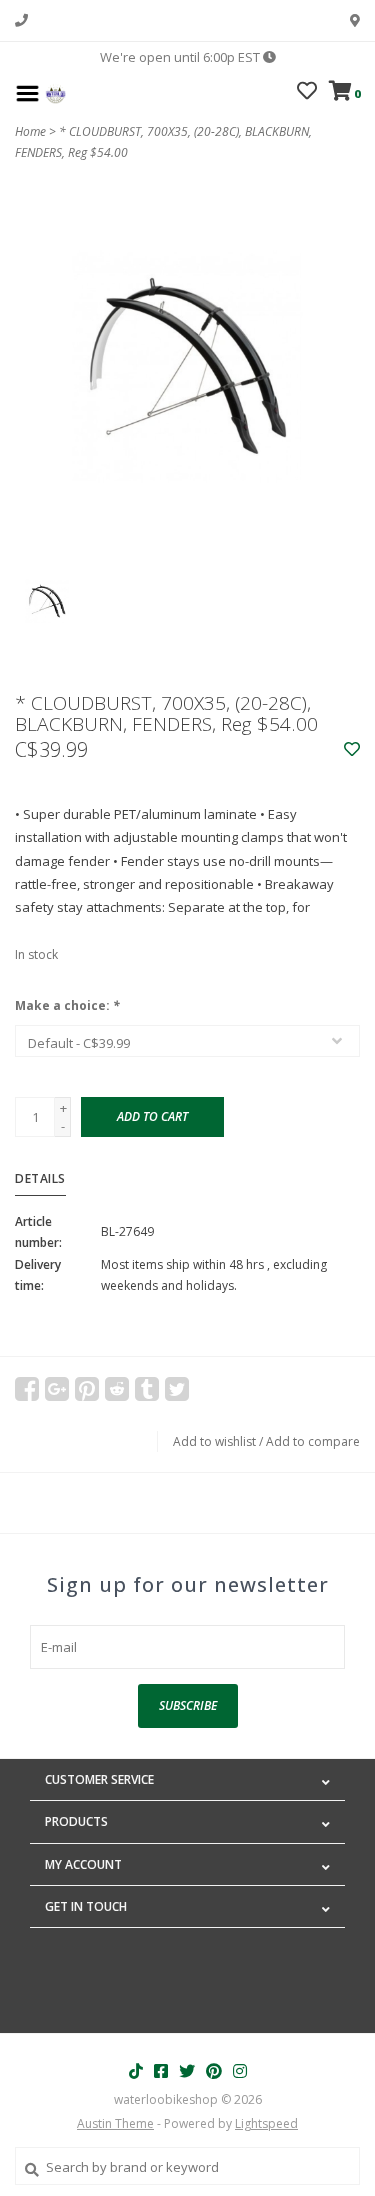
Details (40, 1178)
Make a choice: (67, 1005)
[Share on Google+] (57, 1389)
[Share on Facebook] (27, 1389)
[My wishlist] (307, 93)
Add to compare (313, 1441)
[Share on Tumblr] (147, 1389)
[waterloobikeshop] (55, 92)
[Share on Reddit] (117, 1389)
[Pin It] (87, 1389)
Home (30, 131)
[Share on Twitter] (177, 1389)
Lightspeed (266, 2123)
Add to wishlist (214, 1441)
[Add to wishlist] (352, 750)
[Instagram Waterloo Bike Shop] (240, 2071)
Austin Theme (115, 2123)
